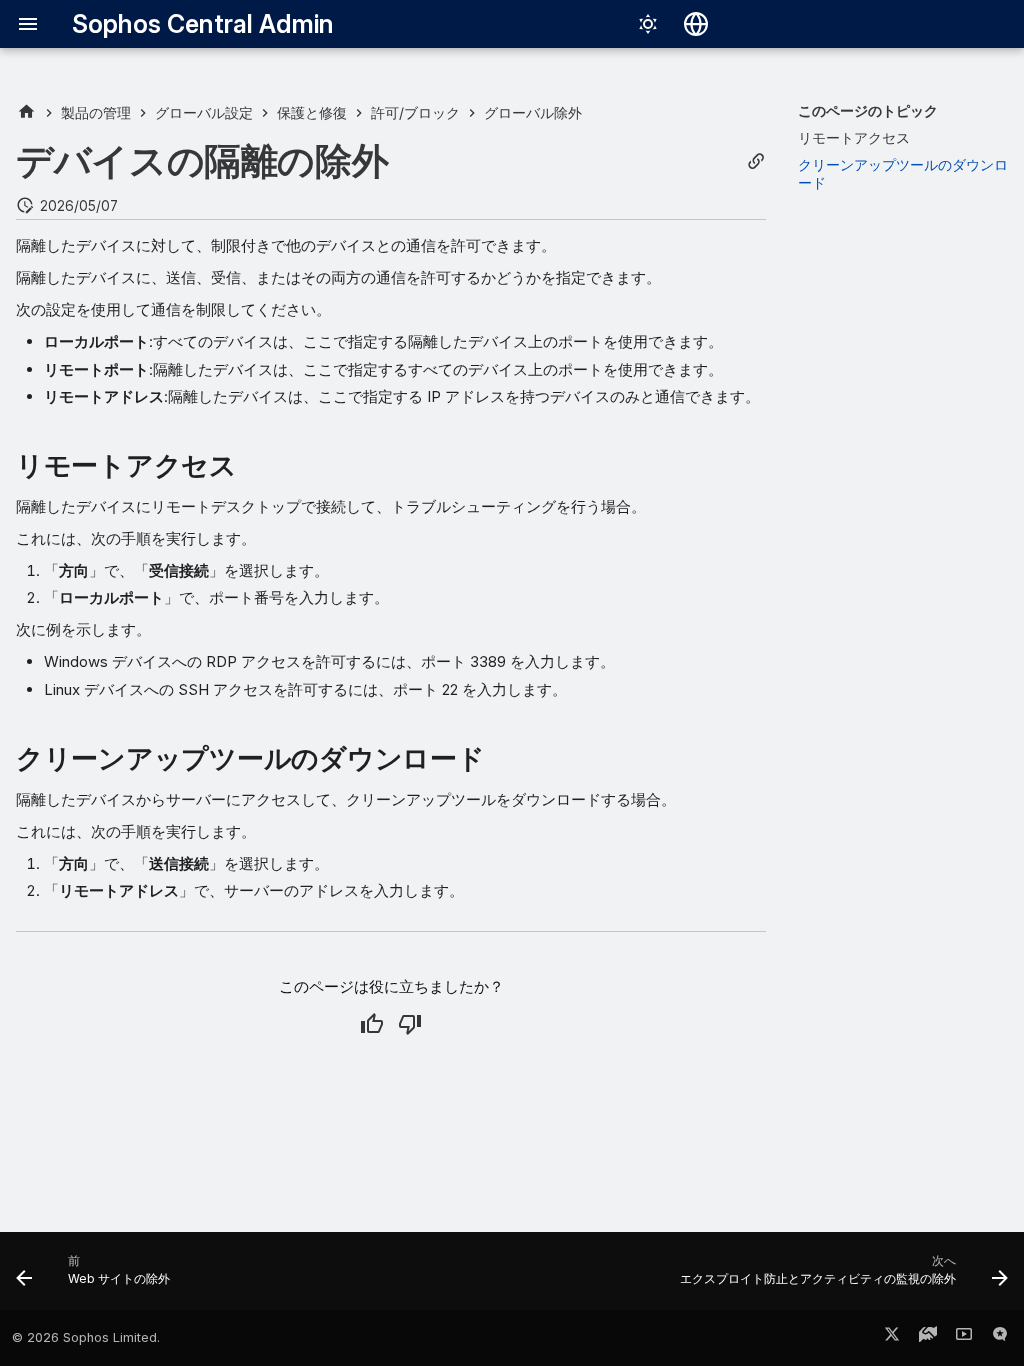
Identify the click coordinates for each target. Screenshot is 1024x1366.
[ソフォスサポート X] (892, 1338)
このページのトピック (868, 110)
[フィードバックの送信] (1000, 1338)
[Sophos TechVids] (964, 1338)
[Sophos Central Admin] (26, 112)
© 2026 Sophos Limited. (86, 1337)
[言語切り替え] (696, 24)
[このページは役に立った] (372, 1024)
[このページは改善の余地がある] (410, 1024)
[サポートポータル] (928, 1338)
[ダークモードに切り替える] (648, 24)
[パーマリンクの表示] (756, 161)
